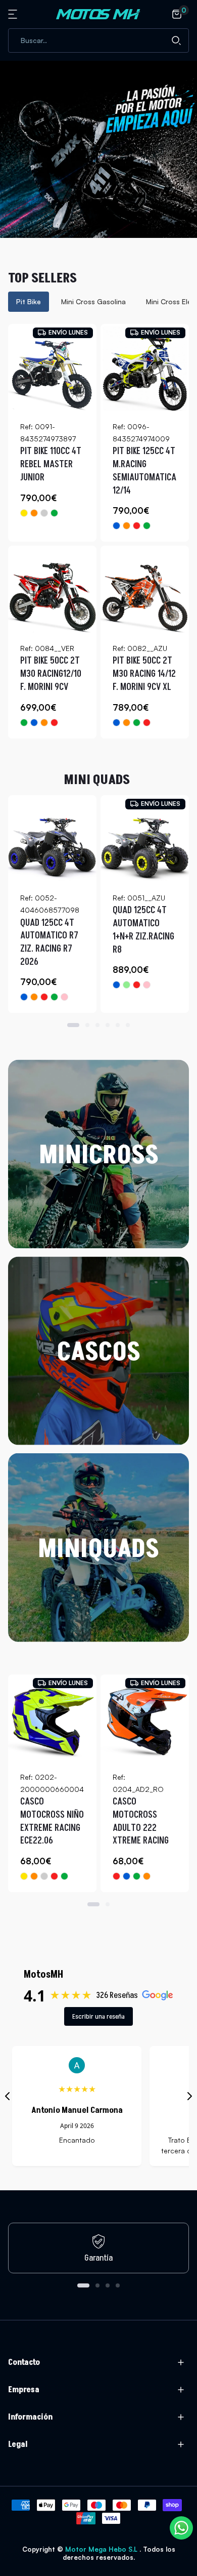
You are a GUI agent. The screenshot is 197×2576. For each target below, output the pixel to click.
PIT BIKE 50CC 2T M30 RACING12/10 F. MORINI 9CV (51, 674)
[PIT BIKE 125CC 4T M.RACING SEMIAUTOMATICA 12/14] (145, 368)
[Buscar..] (176, 40)
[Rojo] (137, 526)
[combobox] (98, 40)
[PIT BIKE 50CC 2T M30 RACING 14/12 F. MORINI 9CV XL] (145, 590)
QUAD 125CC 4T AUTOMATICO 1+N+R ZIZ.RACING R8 (143, 930)
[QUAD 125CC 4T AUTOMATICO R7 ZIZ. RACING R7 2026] (52, 840)
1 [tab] (73, 1025)
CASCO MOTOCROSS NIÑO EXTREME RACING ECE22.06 (52, 1821)
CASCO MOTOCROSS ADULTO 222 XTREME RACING (141, 1821)
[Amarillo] (24, 513)
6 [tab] (128, 1025)
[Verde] (54, 513)
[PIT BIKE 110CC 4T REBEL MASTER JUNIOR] (52, 368)
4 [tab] (108, 1025)
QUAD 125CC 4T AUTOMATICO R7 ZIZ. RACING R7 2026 (49, 943)
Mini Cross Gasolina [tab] (93, 301)
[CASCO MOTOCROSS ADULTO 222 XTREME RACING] (145, 1719)
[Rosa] (64, 997)
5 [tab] (118, 1025)
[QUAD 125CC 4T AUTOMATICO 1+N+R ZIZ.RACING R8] (145, 840)
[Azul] (116, 526)
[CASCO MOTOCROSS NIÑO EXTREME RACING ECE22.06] (52, 1719)
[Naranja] (34, 513)
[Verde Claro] (127, 985)
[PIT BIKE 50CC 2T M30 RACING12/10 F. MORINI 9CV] (52, 590)
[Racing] (44, 513)
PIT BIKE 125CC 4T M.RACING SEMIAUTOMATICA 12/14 (144, 471)
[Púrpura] (44, 1876)
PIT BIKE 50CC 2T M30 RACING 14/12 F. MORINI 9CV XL (144, 674)
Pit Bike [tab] (29, 301)
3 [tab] (97, 1025)
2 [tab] (87, 1025)
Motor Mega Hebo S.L (102, 2549)
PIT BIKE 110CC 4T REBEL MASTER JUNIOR (51, 464)
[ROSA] (147, 985)
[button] (14, 14)
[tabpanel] (98, 531)
